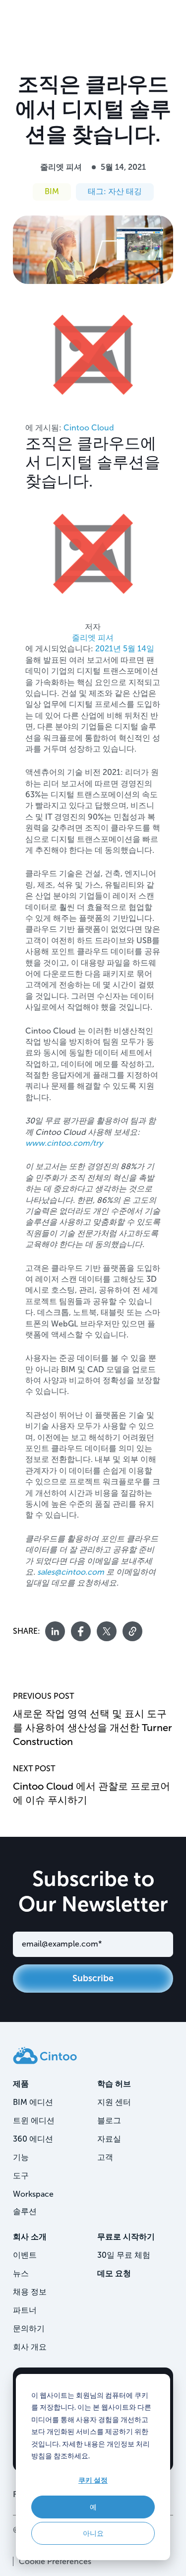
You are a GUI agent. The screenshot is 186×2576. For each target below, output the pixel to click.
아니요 (93, 2533)
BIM (52, 191)
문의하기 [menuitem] (29, 2329)
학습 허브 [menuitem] (114, 2084)
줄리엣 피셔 (61, 167)
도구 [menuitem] (21, 2176)
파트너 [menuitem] (25, 2310)
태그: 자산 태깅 (115, 191)
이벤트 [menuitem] (25, 2255)
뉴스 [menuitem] (21, 2273)
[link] (45, 2055)
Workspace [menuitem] (33, 2194)
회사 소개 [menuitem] (30, 2237)
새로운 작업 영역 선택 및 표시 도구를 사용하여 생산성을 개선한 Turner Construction (93, 1728)
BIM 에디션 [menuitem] (33, 2102)
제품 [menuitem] (21, 2084)
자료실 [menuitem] (109, 2139)
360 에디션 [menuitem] (33, 2139)
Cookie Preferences (55, 2561)
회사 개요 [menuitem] (30, 2347)
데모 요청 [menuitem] (114, 2273)
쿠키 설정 (93, 2480)
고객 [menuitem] (105, 2157)
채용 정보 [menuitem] (30, 2292)
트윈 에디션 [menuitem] (34, 2121)
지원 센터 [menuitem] (114, 2102)
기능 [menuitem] (21, 2157)
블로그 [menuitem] (109, 2121)
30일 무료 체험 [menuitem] (124, 2255)
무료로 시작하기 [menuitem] (126, 2237)
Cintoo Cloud (89, 428)
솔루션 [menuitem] (25, 2211)
